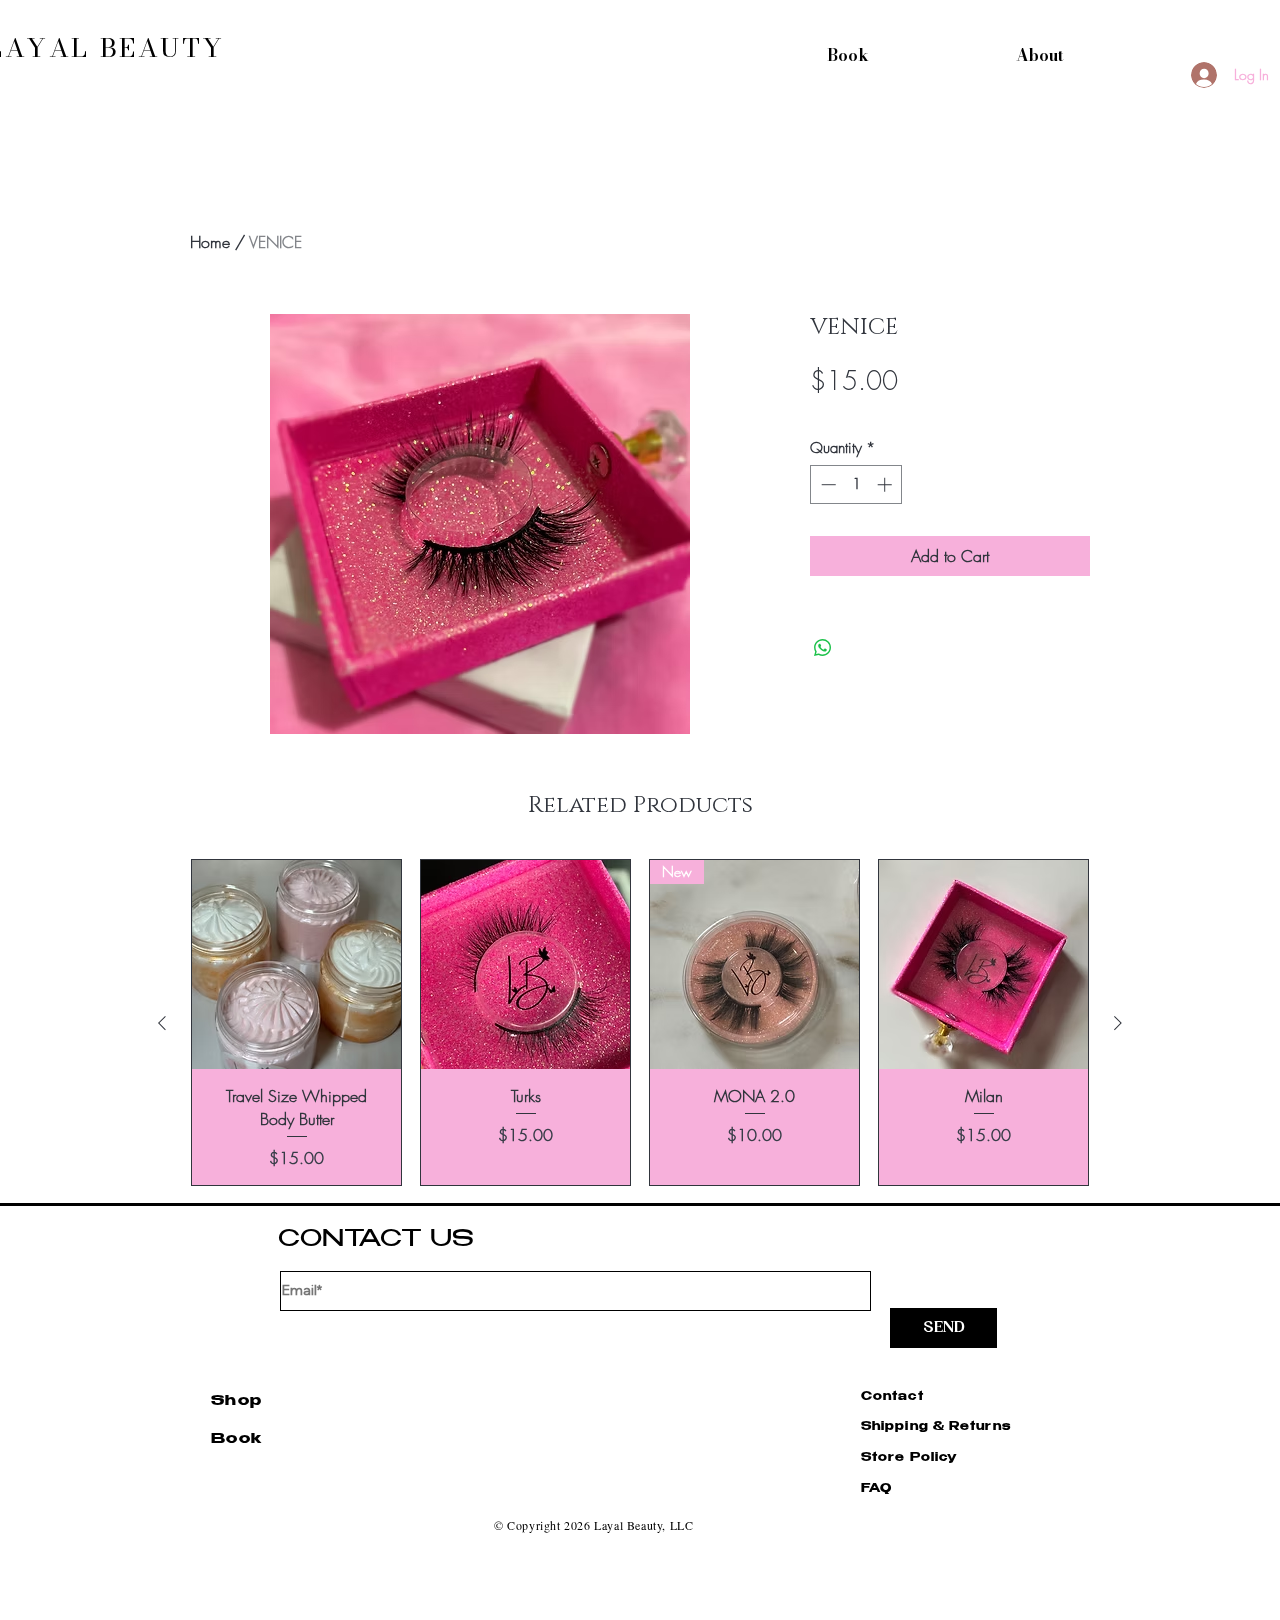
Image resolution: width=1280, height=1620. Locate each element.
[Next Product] (1118, 1023)
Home (210, 242)
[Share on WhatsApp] (823, 648)
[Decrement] (826, 484)
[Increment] (886, 484)
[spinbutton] (856, 484)
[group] (640, 1022)
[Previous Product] (162, 1023)
